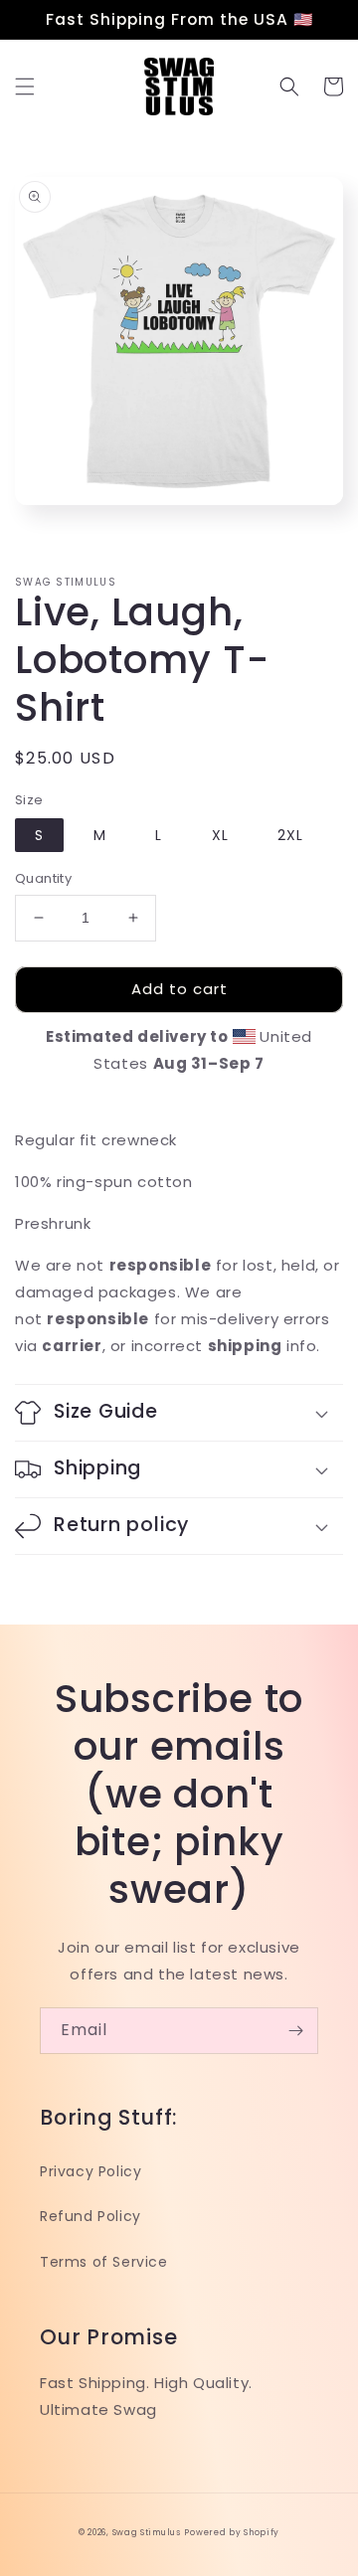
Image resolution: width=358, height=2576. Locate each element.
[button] (25, 86)
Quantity (43, 878)
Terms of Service (104, 2262)
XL (220, 835)
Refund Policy (90, 2216)
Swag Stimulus (147, 2532)
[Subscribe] (295, 2031)
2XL (290, 835)
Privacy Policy (90, 2171)
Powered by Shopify (232, 2532)
